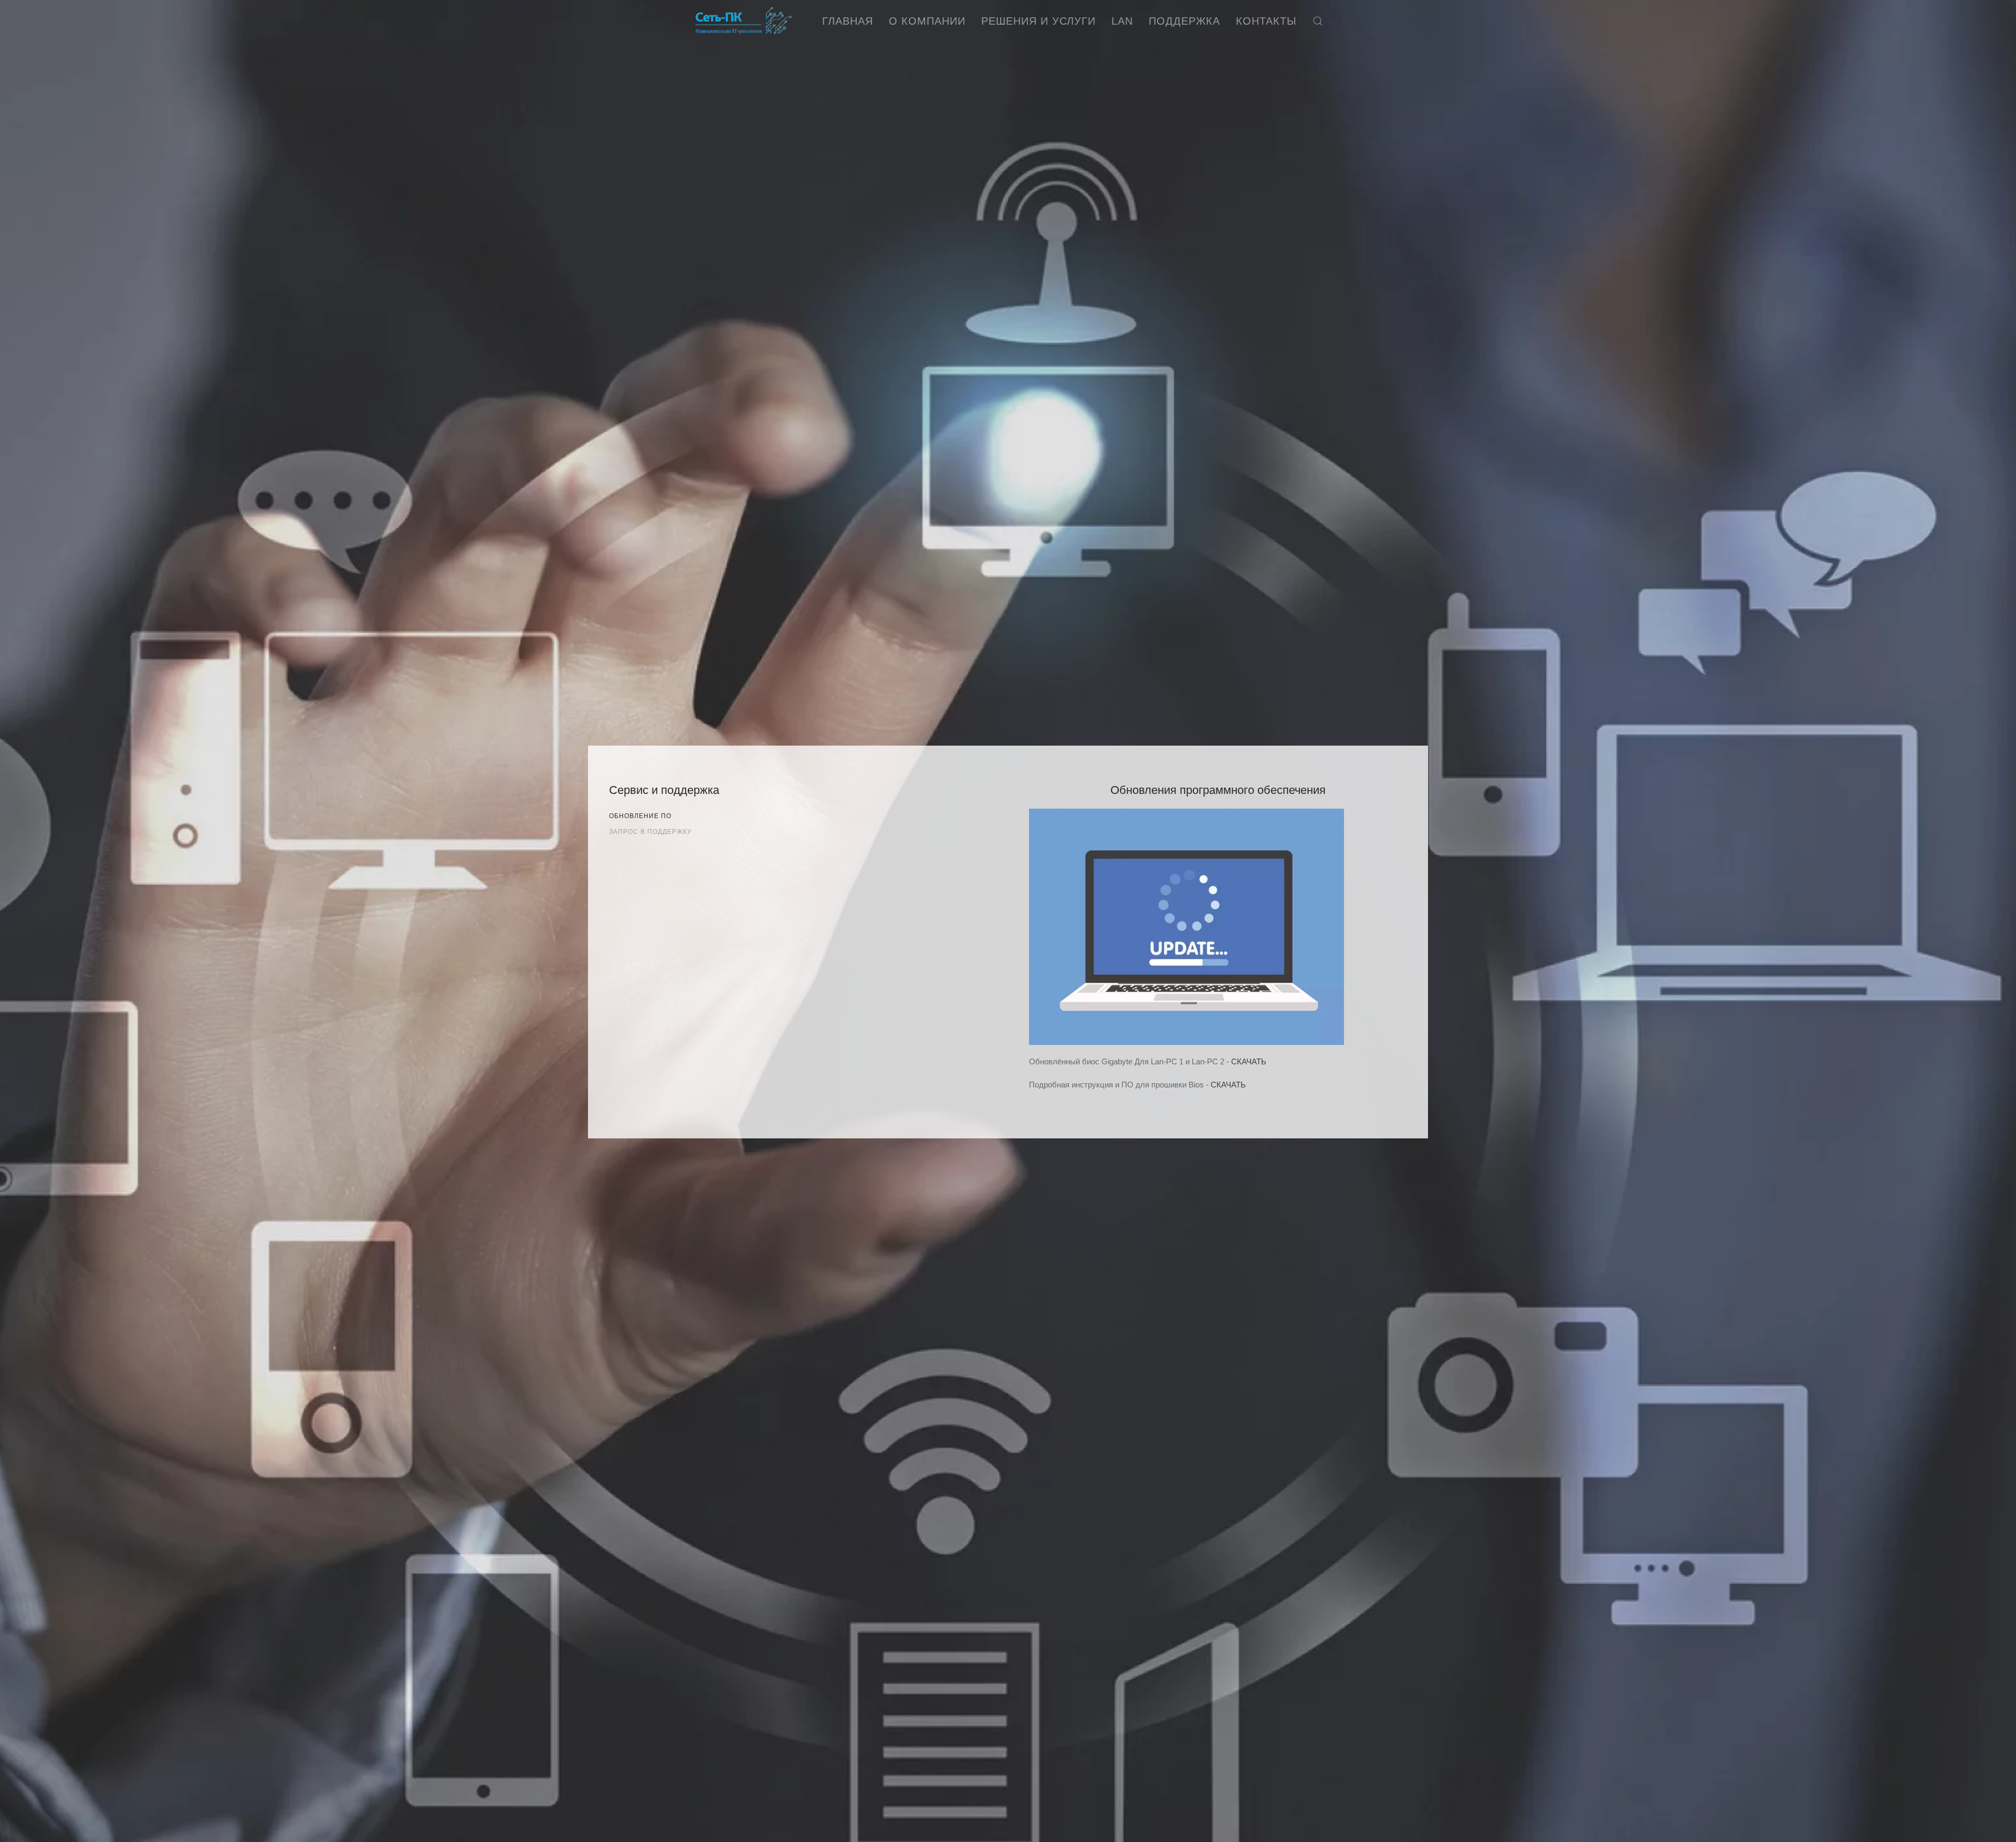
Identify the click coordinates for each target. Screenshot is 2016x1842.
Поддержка (1184, 21)
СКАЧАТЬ (1249, 1061)
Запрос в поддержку (650, 832)
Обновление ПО (640, 816)
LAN (1122, 21)
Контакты (1266, 21)
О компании (927, 21)
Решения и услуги (1038, 21)
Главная (848, 21)
